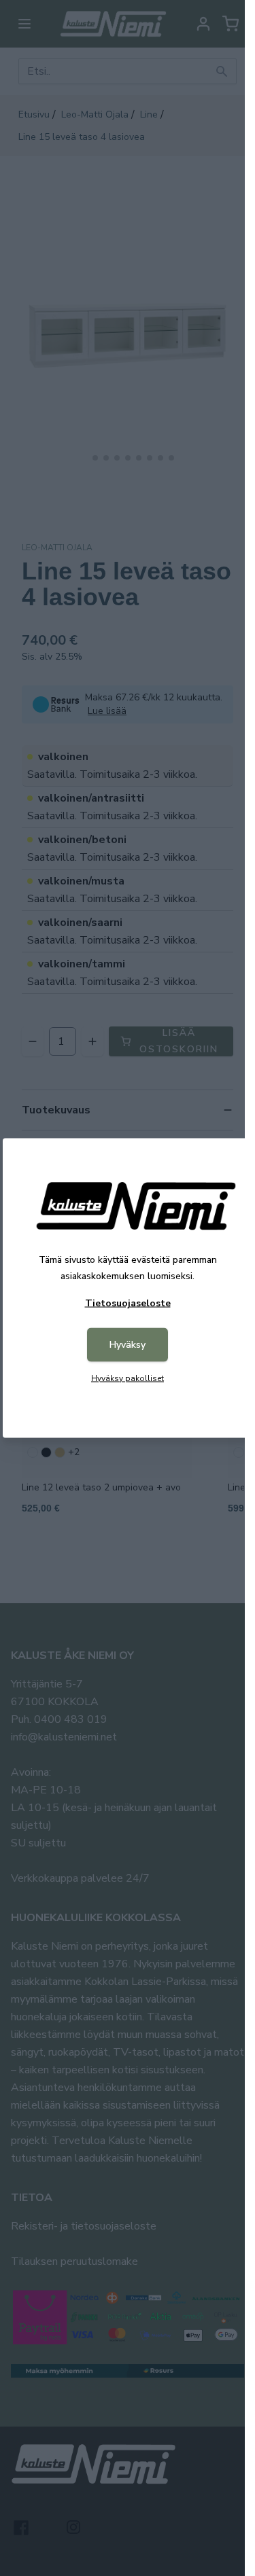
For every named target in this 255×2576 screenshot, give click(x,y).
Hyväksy (128, 1345)
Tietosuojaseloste (128, 1303)
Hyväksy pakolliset (128, 1378)
